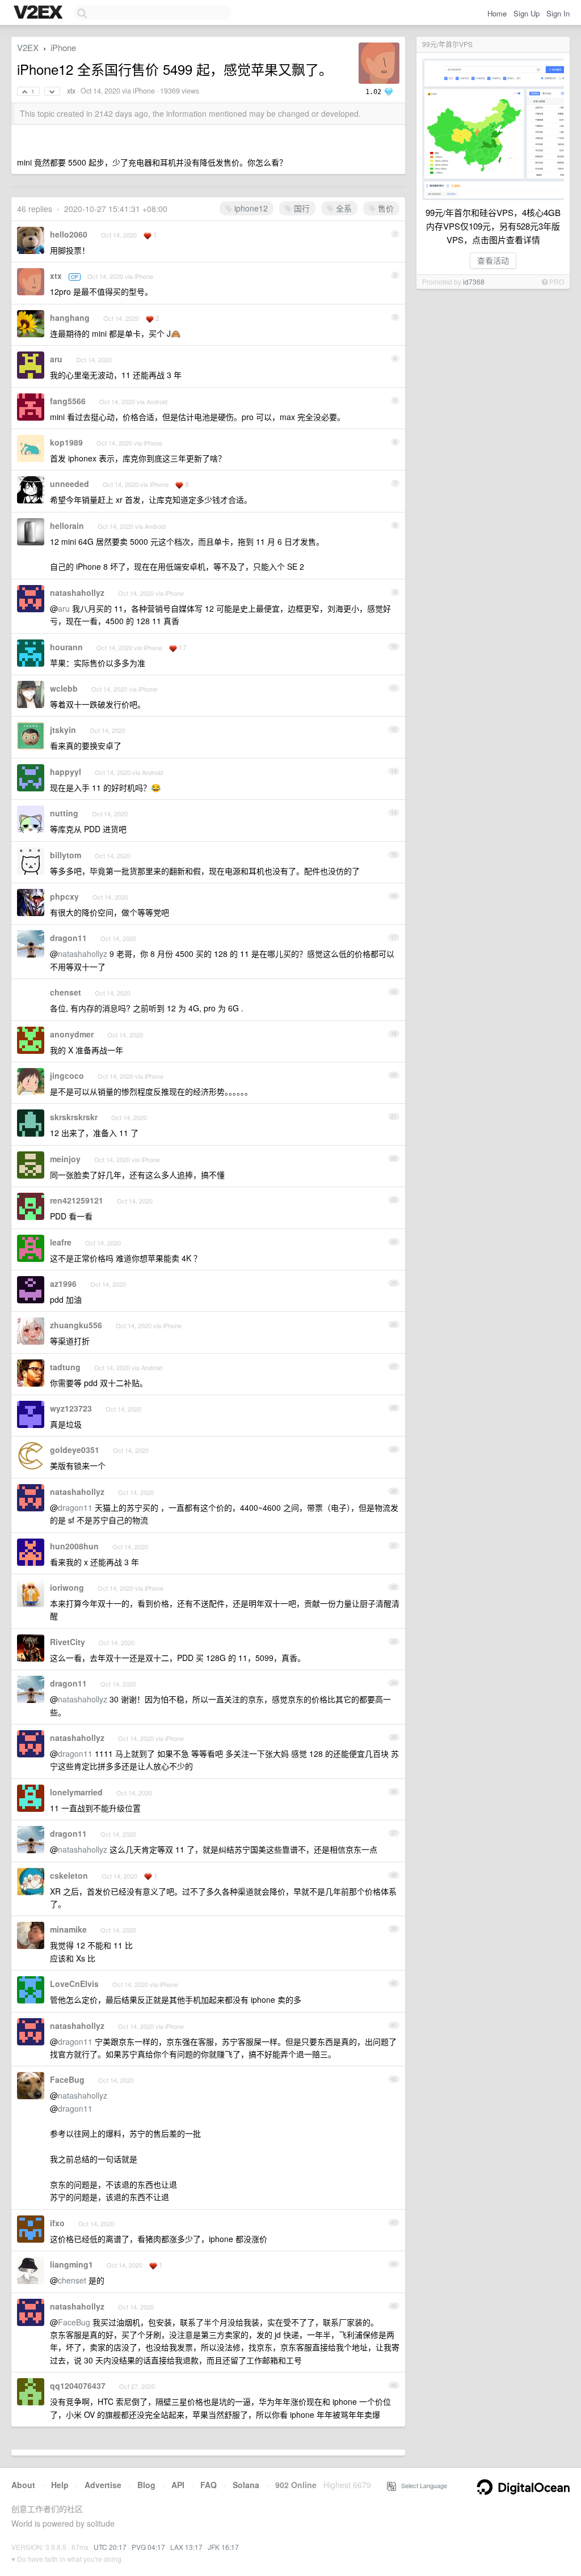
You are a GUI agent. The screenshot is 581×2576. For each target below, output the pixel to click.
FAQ (209, 2485)
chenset (66, 992)
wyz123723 (71, 1408)
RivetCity (68, 1642)
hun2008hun (74, 1546)
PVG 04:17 (148, 2547)
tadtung (65, 1367)
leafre (61, 1242)
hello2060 (69, 234)
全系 (343, 208)
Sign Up (527, 13)
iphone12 (250, 208)
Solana (246, 2485)
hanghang (70, 317)
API (178, 2485)
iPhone (63, 47)
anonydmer (72, 1034)
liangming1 (71, 2264)
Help (60, 2485)
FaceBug (67, 2079)
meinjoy (65, 1159)
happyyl (66, 772)
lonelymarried (76, 1792)
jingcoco (67, 1075)
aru (56, 359)
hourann (66, 647)
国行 (301, 208)
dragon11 (68, 938)
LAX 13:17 (186, 2547)
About (23, 2485)
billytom (66, 855)
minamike (68, 1929)
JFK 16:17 (223, 2547)
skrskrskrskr (74, 1117)
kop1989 (66, 442)
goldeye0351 (75, 1450)
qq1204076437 (78, 2386)
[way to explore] (40, 13)
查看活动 (493, 260)
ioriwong (67, 1587)
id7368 (474, 281)
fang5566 (68, 401)
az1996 (63, 1283)
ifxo (57, 2223)
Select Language (422, 2485)
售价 (385, 208)
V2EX (28, 47)
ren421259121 (77, 1200)
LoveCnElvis (74, 1984)
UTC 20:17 (110, 2547)
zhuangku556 (76, 1325)
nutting (64, 813)
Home (497, 13)
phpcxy (64, 896)
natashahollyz (77, 592)
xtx (71, 91)
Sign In (558, 13)
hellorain (67, 526)
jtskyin (63, 730)
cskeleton (69, 1875)
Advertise (103, 2485)
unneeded (70, 484)
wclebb (64, 688)
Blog (146, 2485)
